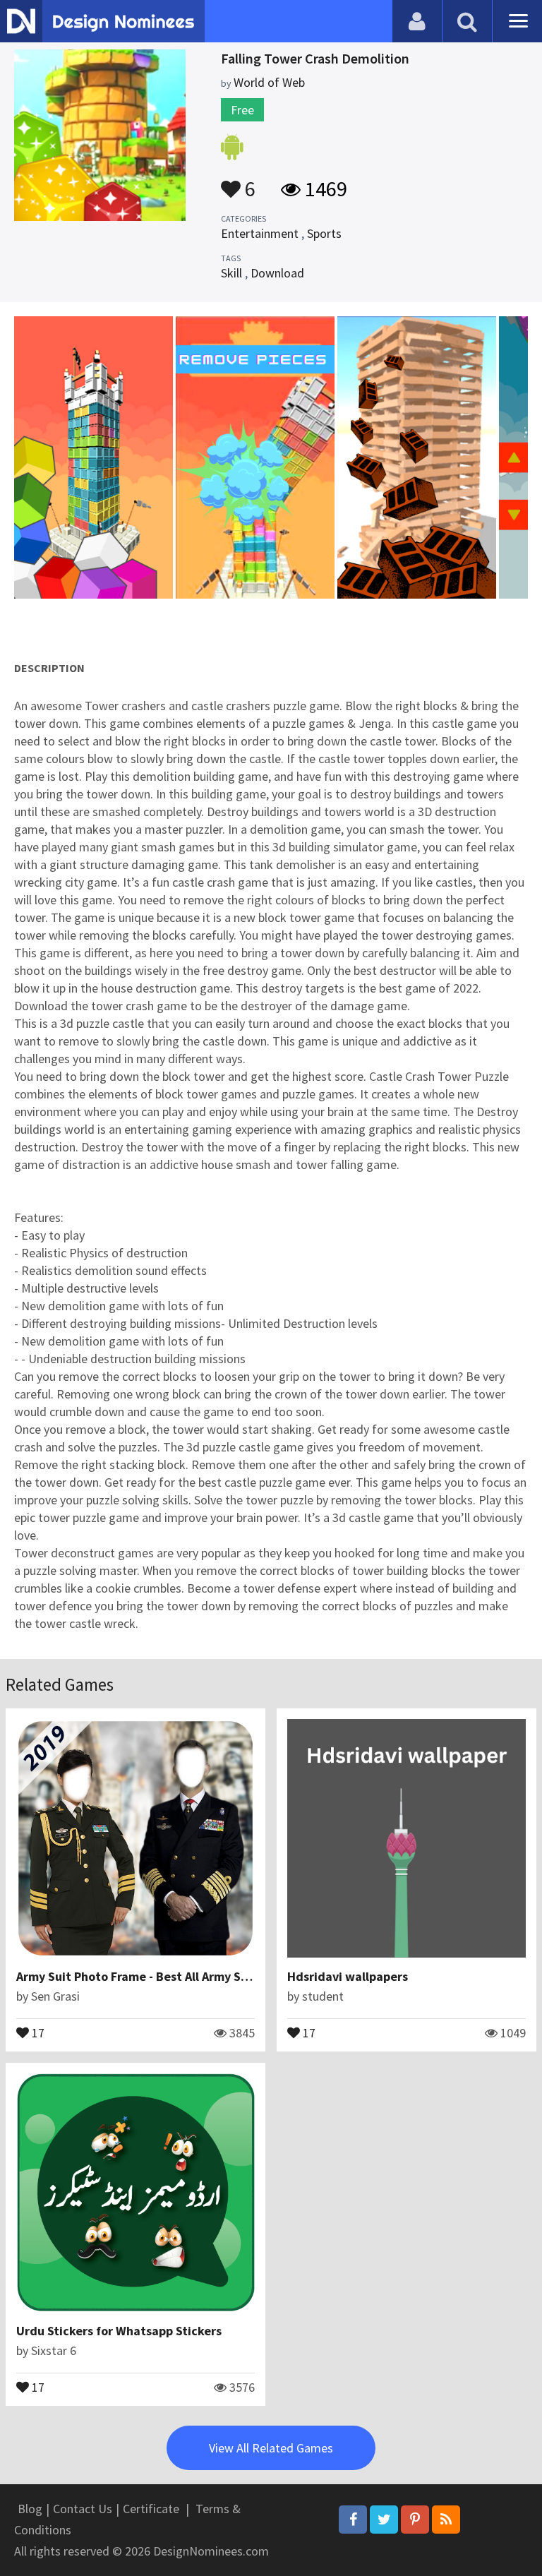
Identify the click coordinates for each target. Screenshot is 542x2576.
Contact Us (83, 2509)
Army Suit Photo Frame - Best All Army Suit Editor (156, 1976)
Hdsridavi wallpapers (348, 1976)
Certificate (151, 2509)
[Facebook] (353, 2520)
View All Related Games (271, 2448)
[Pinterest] (415, 2520)
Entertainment (260, 233)
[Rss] (446, 2520)
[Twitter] (384, 2520)
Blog (30, 2509)
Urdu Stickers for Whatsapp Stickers (119, 2331)
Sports (324, 233)
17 (37, 2032)
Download (277, 273)
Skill (231, 273)
